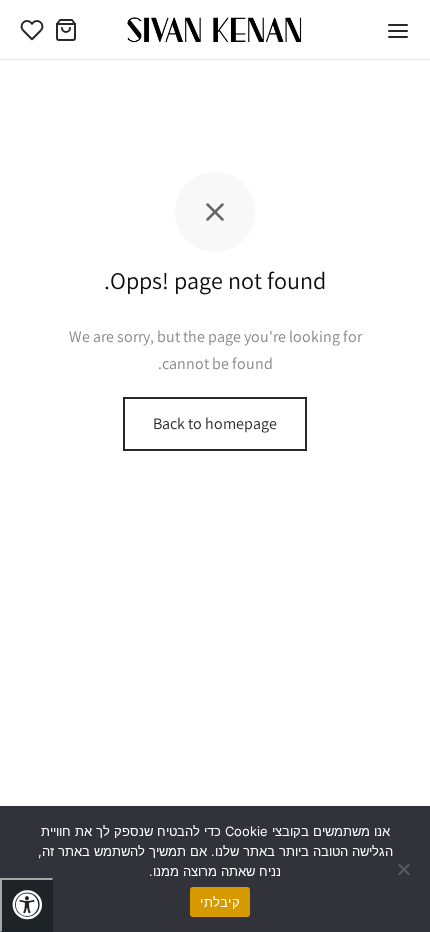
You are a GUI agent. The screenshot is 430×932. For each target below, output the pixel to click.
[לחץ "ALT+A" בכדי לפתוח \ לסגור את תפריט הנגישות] (26, 905)
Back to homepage (215, 423)
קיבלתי (220, 902)
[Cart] (66, 30)
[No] (405, 869)
